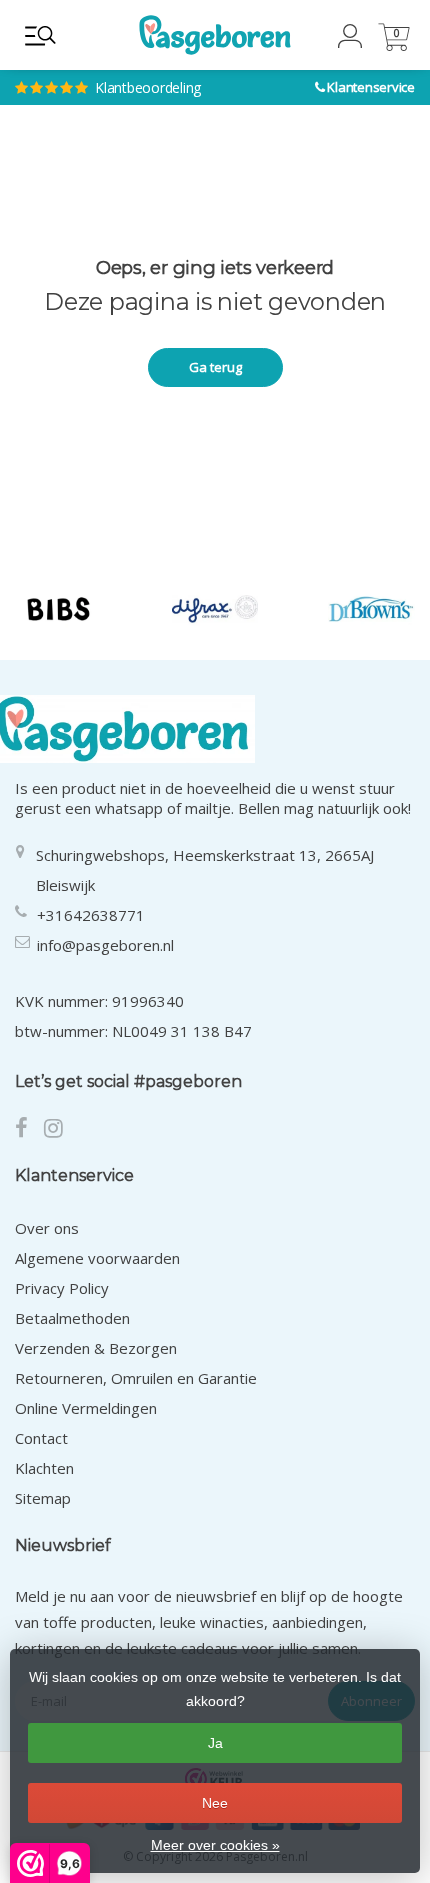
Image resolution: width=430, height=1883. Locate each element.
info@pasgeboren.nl (105, 945)
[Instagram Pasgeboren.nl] (59, 1130)
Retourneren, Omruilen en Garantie (136, 1378)
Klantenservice (371, 87)
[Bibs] (58, 609)
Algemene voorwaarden (97, 1258)
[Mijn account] (350, 42)
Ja (215, 1743)
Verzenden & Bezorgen (96, 1348)
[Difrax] (215, 609)
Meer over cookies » (215, 1845)
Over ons (47, 1228)
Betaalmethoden (72, 1318)
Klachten (44, 1468)
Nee (215, 1803)
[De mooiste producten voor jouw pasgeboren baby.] (215, 35)
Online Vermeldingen (86, 1408)
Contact (41, 1438)
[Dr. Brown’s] (371, 609)
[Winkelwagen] (394, 45)
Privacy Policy (62, 1288)
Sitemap (43, 1498)
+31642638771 (91, 915)
